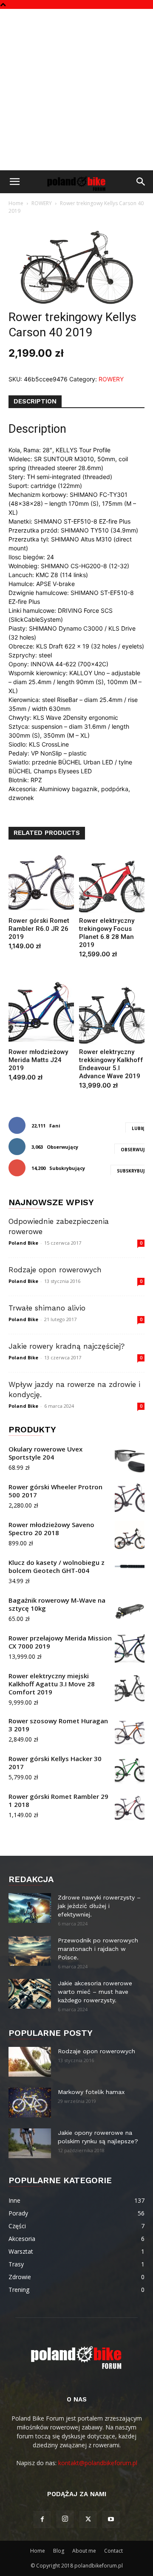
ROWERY (42, 203)
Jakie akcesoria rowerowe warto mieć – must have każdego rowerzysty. (95, 1992)
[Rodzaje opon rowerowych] (30, 2062)
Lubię (138, 1128)
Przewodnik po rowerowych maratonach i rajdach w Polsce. (98, 1949)
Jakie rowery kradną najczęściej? (67, 1346)
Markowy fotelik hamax (91, 2092)
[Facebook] (42, 2520)
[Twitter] (88, 2520)
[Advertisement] (76, 90)
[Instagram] (65, 2519)
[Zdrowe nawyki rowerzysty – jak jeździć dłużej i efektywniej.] (30, 1908)
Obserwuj (133, 1150)
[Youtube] (111, 2520)
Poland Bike (23, 1243)
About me (84, 2551)
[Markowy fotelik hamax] (30, 2103)
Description (35, 401)
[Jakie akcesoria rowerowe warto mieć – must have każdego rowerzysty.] (30, 1994)
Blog (59, 2551)
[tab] (35, 402)
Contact (113, 2551)
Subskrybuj (131, 1171)
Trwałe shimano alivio (47, 1308)
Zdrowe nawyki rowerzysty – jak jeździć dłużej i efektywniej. (99, 1906)
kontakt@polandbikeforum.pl (98, 2463)
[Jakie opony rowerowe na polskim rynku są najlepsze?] (30, 2143)
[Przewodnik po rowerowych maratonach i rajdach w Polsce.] (30, 1951)
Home (16, 203)
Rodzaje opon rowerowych (55, 1270)
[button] (14, 182)
